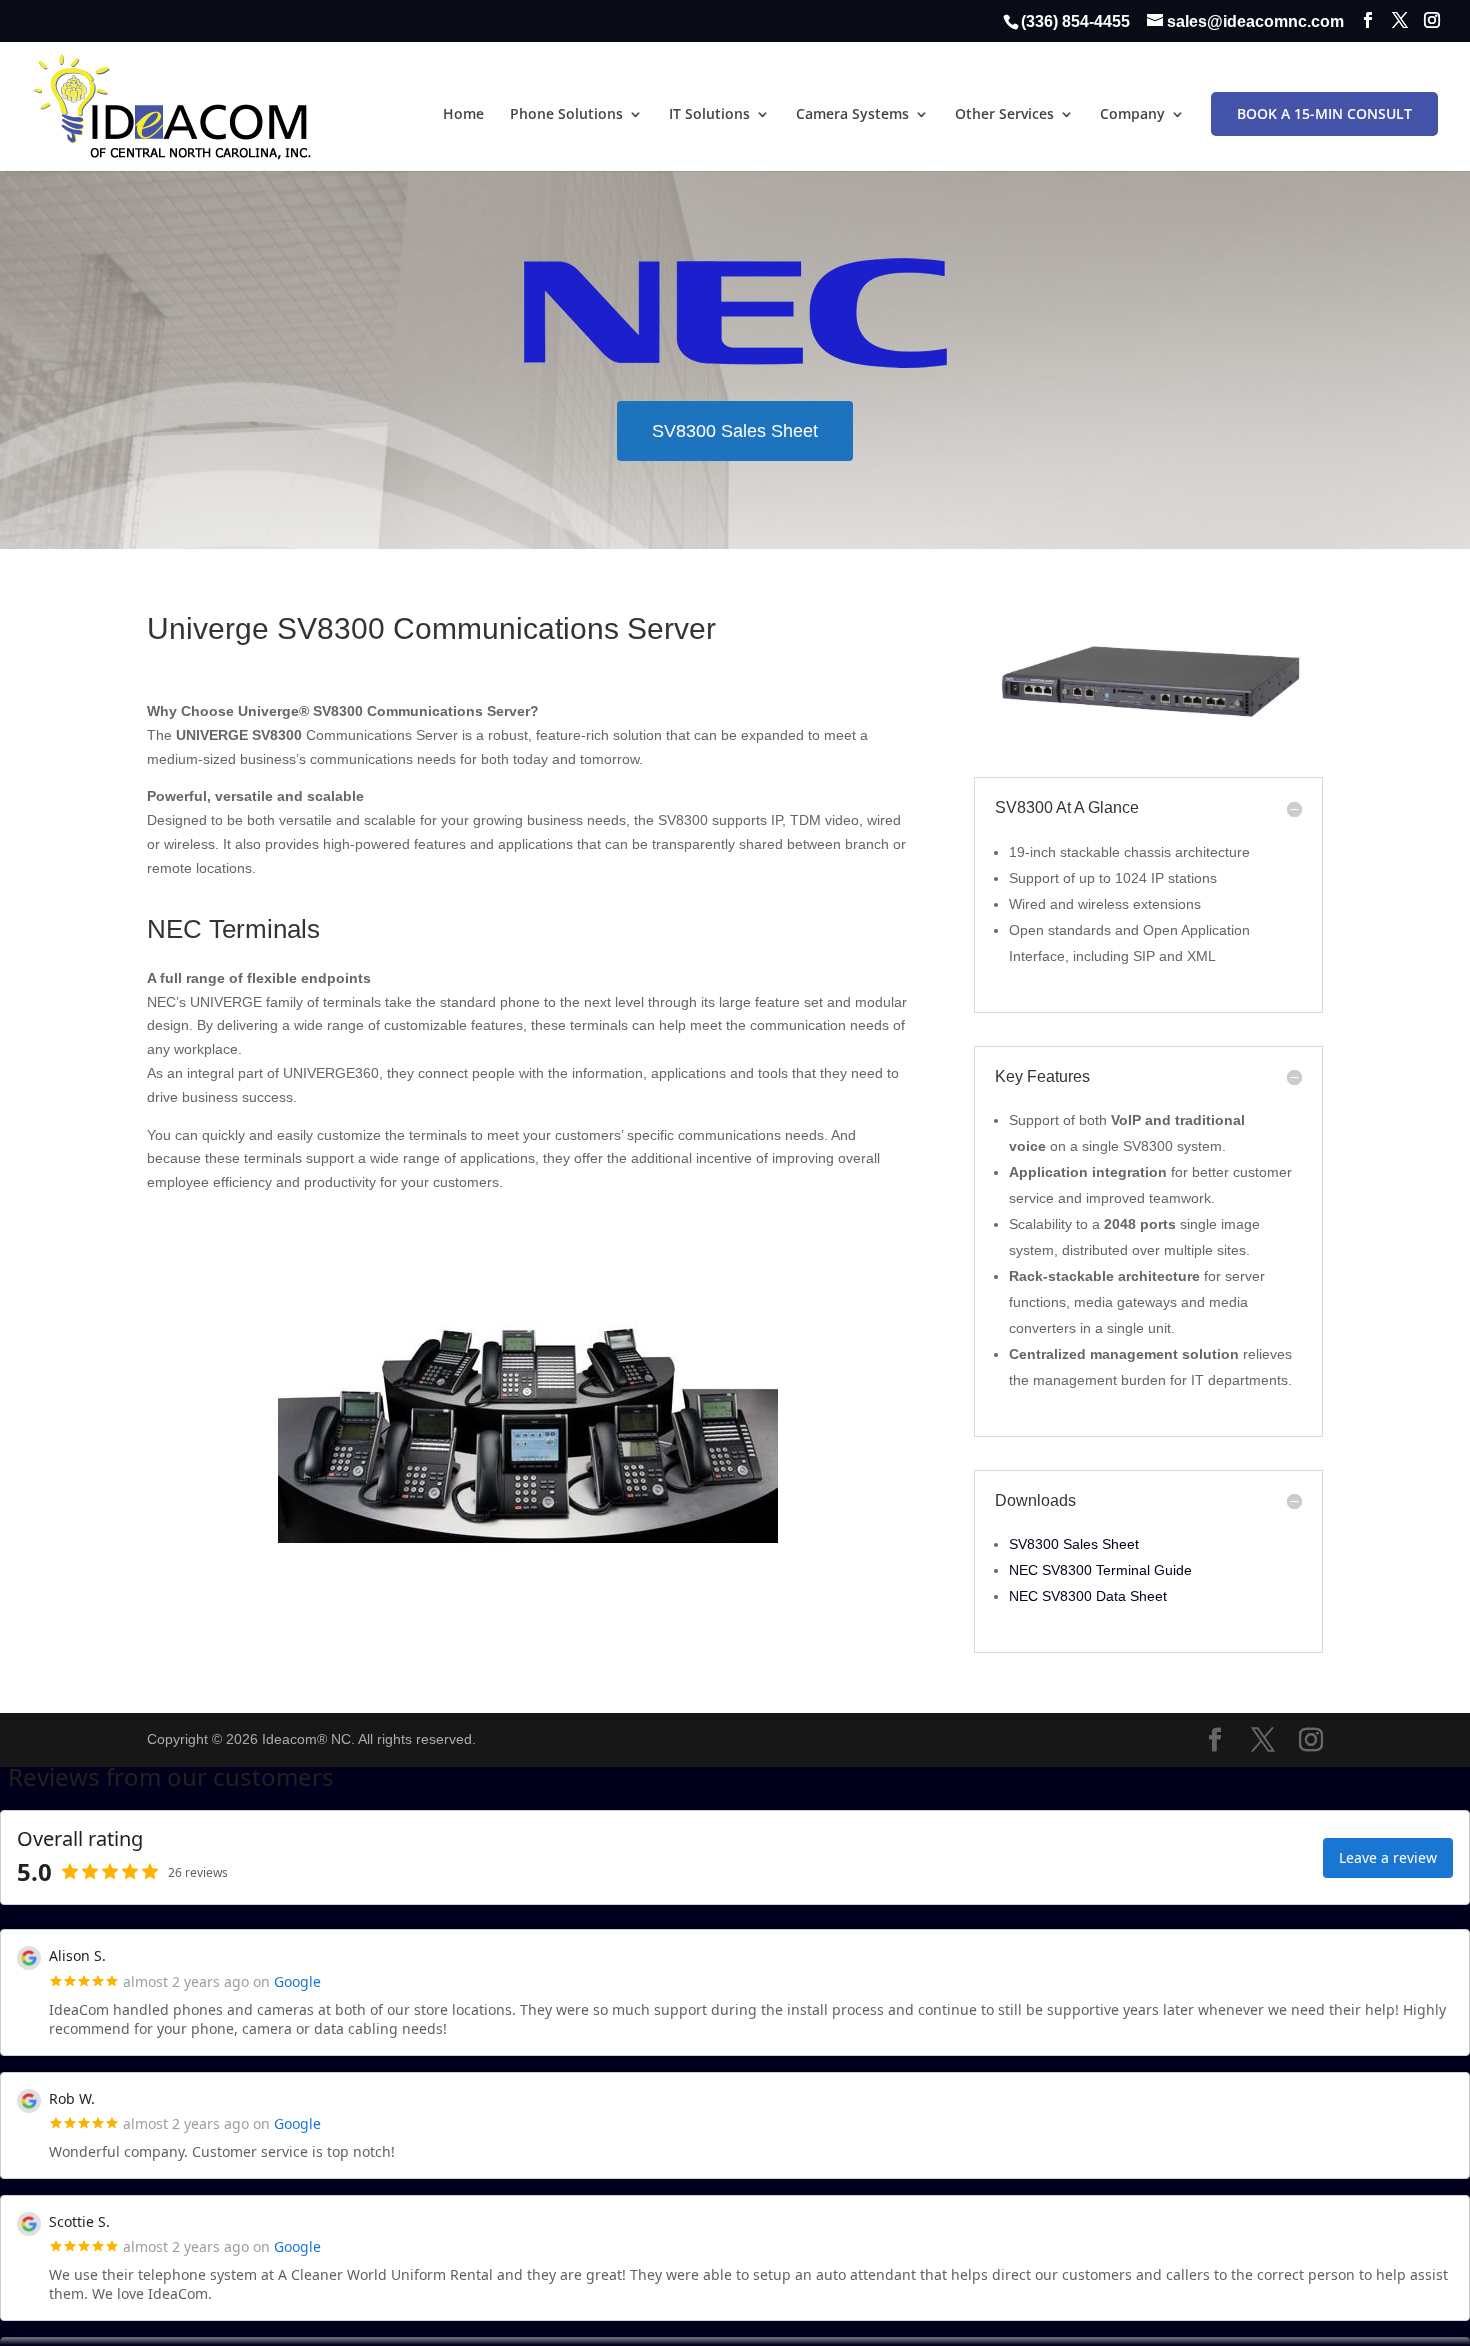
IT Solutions (709, 115)
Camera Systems (852, 115)
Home (463, 115)
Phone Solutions (566, 115)
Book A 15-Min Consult (1324, 113)
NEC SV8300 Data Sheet (1088, 1596)
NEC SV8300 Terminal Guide (1100, 1570)
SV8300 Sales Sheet (735, 431)
